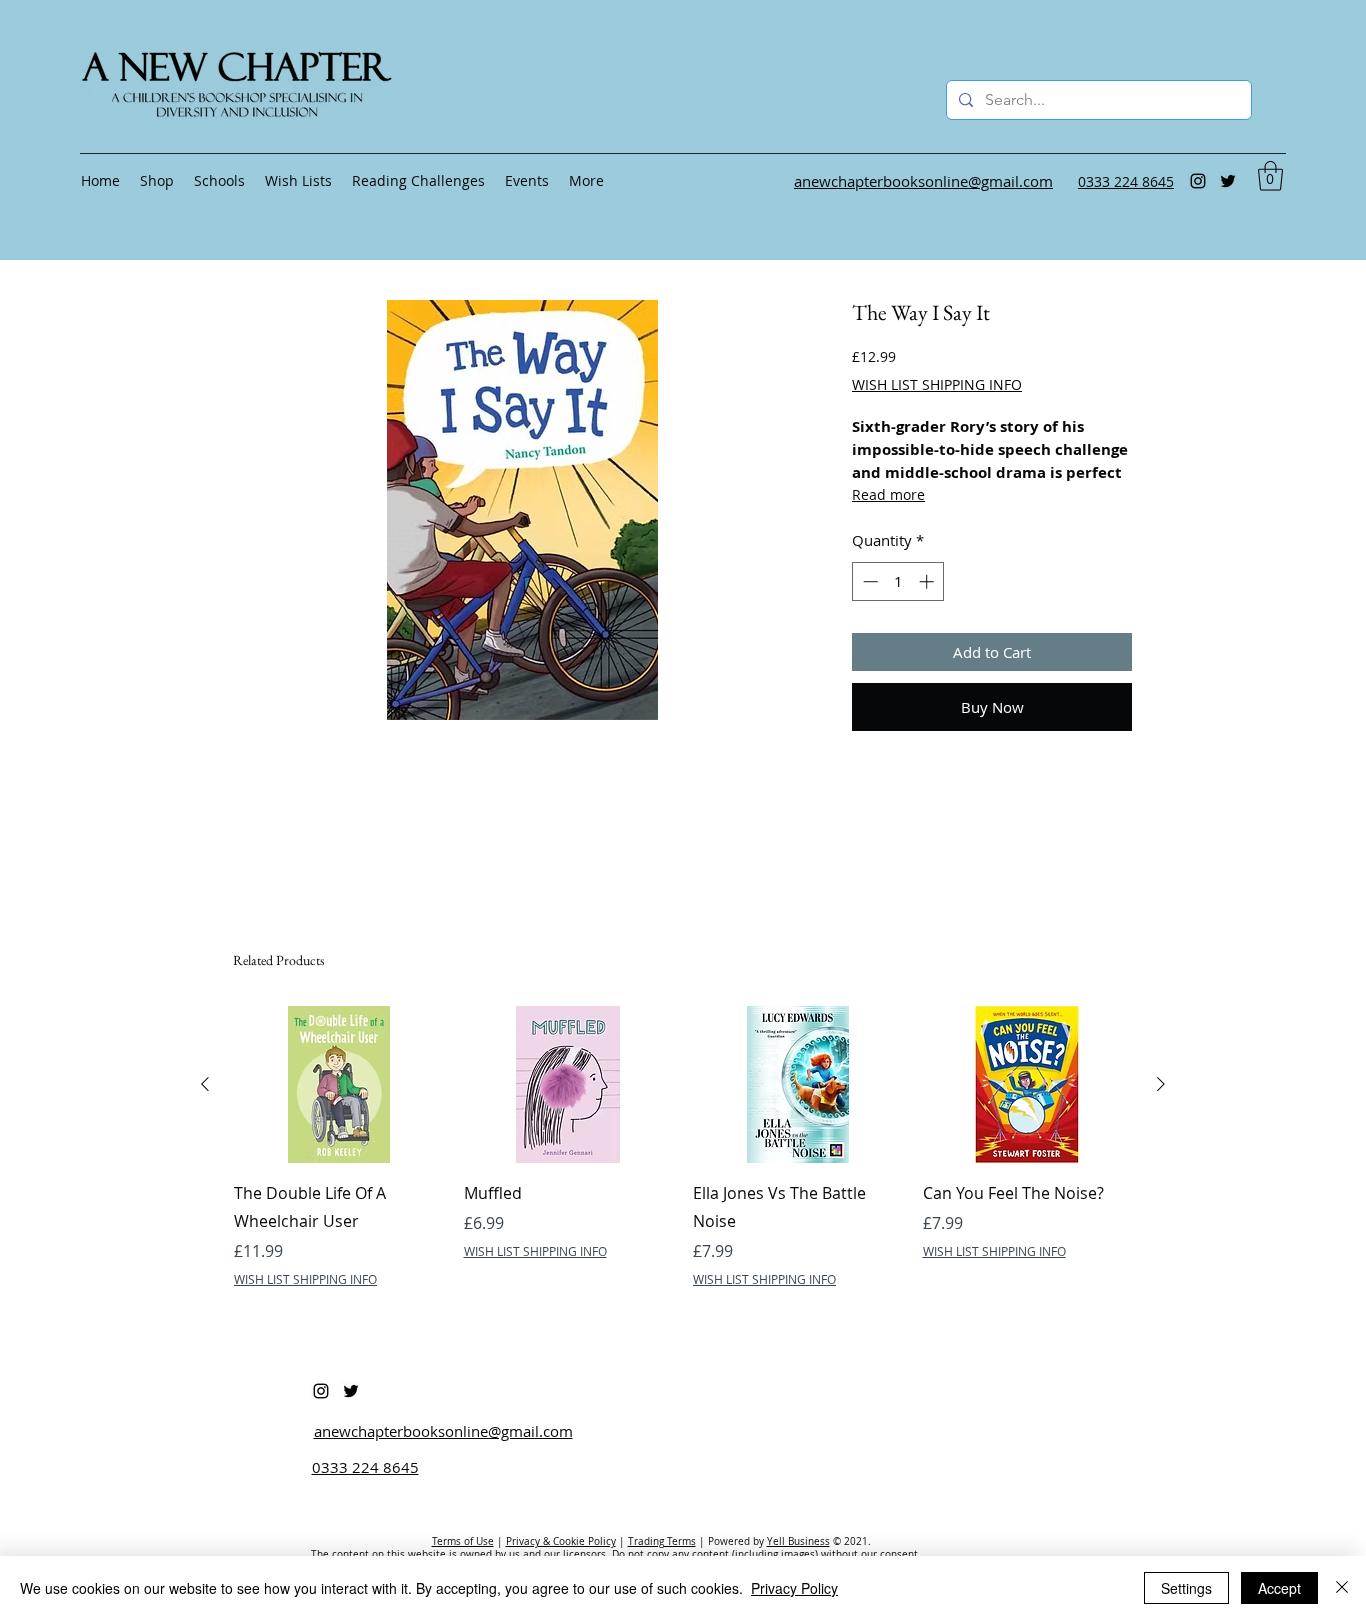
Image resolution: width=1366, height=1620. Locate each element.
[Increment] (928, 581)
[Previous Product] (205, 1084)
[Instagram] (1198, 181)
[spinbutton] (898, 581)
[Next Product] (1161, 1084)
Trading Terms (662, 1541)
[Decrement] (868, 581)
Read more (888, 494)
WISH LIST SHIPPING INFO (937, 384)
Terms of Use (463, 1541)
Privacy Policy (794, 1588)
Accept (1279, 1588)
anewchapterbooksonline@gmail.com (443, 1431)
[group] (683, 1147)
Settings (1186, 1588)
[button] (1270, 176)
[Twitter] (1228, 181)
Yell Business (798, 1541)
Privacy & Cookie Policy (561, 1541)
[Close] (1342, 1588)
